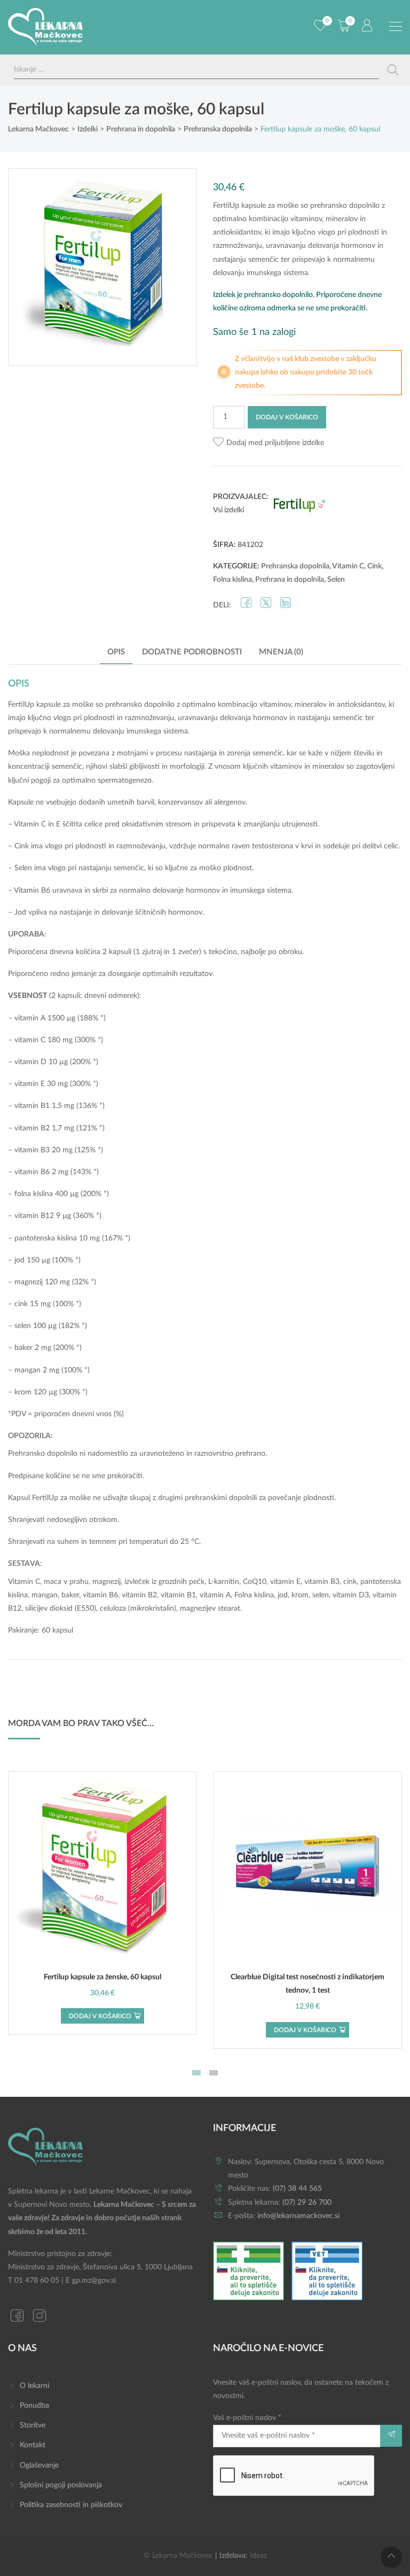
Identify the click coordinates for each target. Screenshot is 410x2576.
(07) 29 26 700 (307, 2203)
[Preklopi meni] (396, 27)
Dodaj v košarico (287, 417)
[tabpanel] (102, 1903)
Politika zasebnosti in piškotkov (71, 2505)
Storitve (33, 2425)
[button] (269, 443)
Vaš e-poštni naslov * (247, 2418)
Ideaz (258, 2556)
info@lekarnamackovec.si (298, 2216)
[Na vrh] (391, 2557)
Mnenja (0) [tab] (281, 652)
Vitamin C (348, 566)
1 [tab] (196, 2073)
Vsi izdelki (228, 510)
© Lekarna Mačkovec (178, 2556)
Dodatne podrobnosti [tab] (192, 652)
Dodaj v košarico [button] (100, 2016)
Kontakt (33, 2445)
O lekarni (34, 2386)
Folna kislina (232, 580)
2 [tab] (214, 2073)
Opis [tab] (116, 652)
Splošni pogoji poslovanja (61, 2485)
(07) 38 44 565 (297, 2189)
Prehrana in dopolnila (290, 580)
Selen (336, 580)
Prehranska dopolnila (295, 566)
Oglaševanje (39, 2465)
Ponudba (34, 2406)
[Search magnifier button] (393, 70)
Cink (374, 566)
